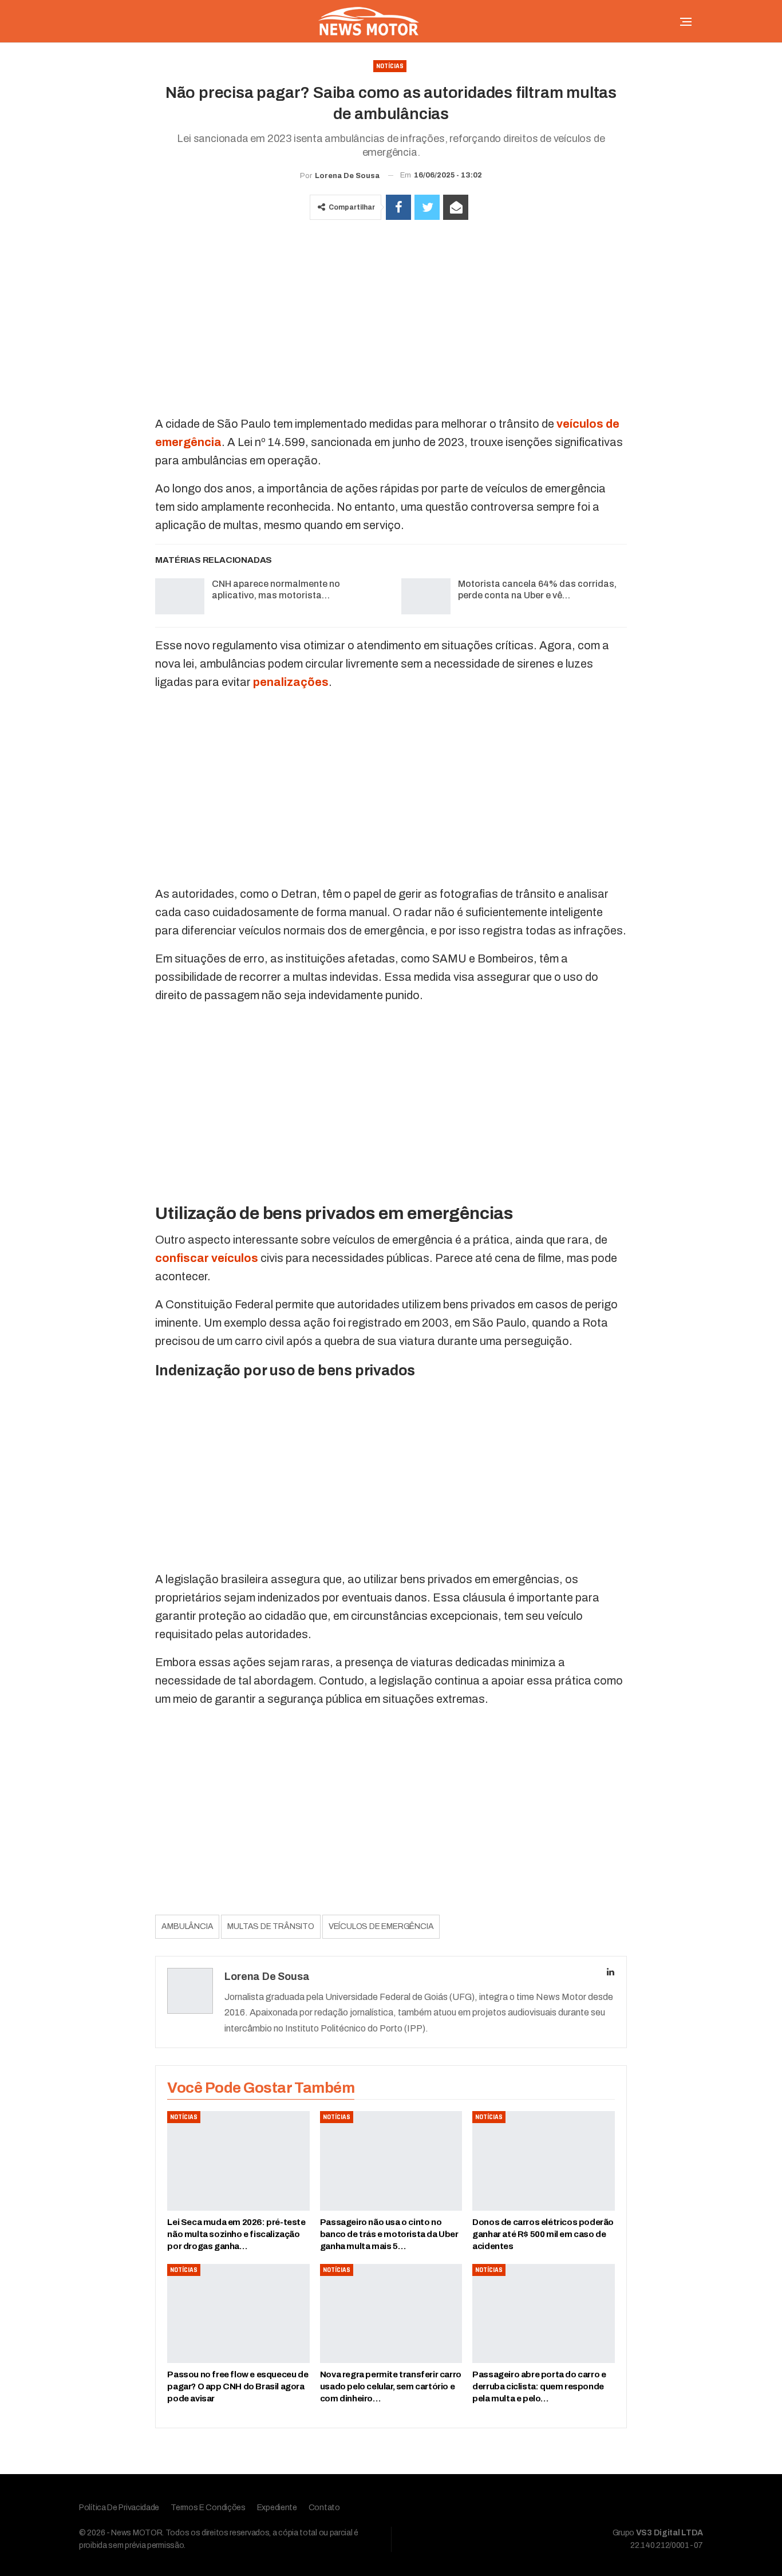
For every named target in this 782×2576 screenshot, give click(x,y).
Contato (324, 2508)
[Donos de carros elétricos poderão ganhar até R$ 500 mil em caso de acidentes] (543, 2161)
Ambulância (187, 1926)
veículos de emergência (381, 1926)
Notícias (390, 66)
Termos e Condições (208, 2508)
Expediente (277, 2508)
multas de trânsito (270, 1926)
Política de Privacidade (119, 2508)
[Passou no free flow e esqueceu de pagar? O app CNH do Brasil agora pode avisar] (238, 2314)
